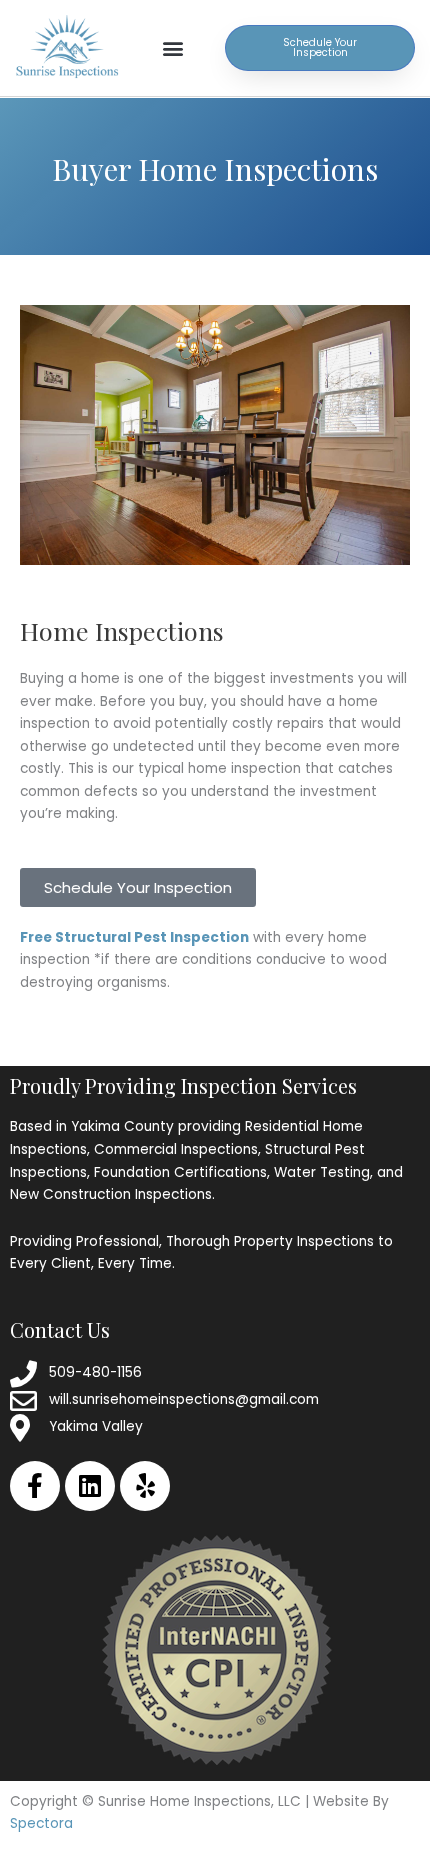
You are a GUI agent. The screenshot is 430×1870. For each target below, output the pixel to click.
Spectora (41, 1823)
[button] (173, 48)
